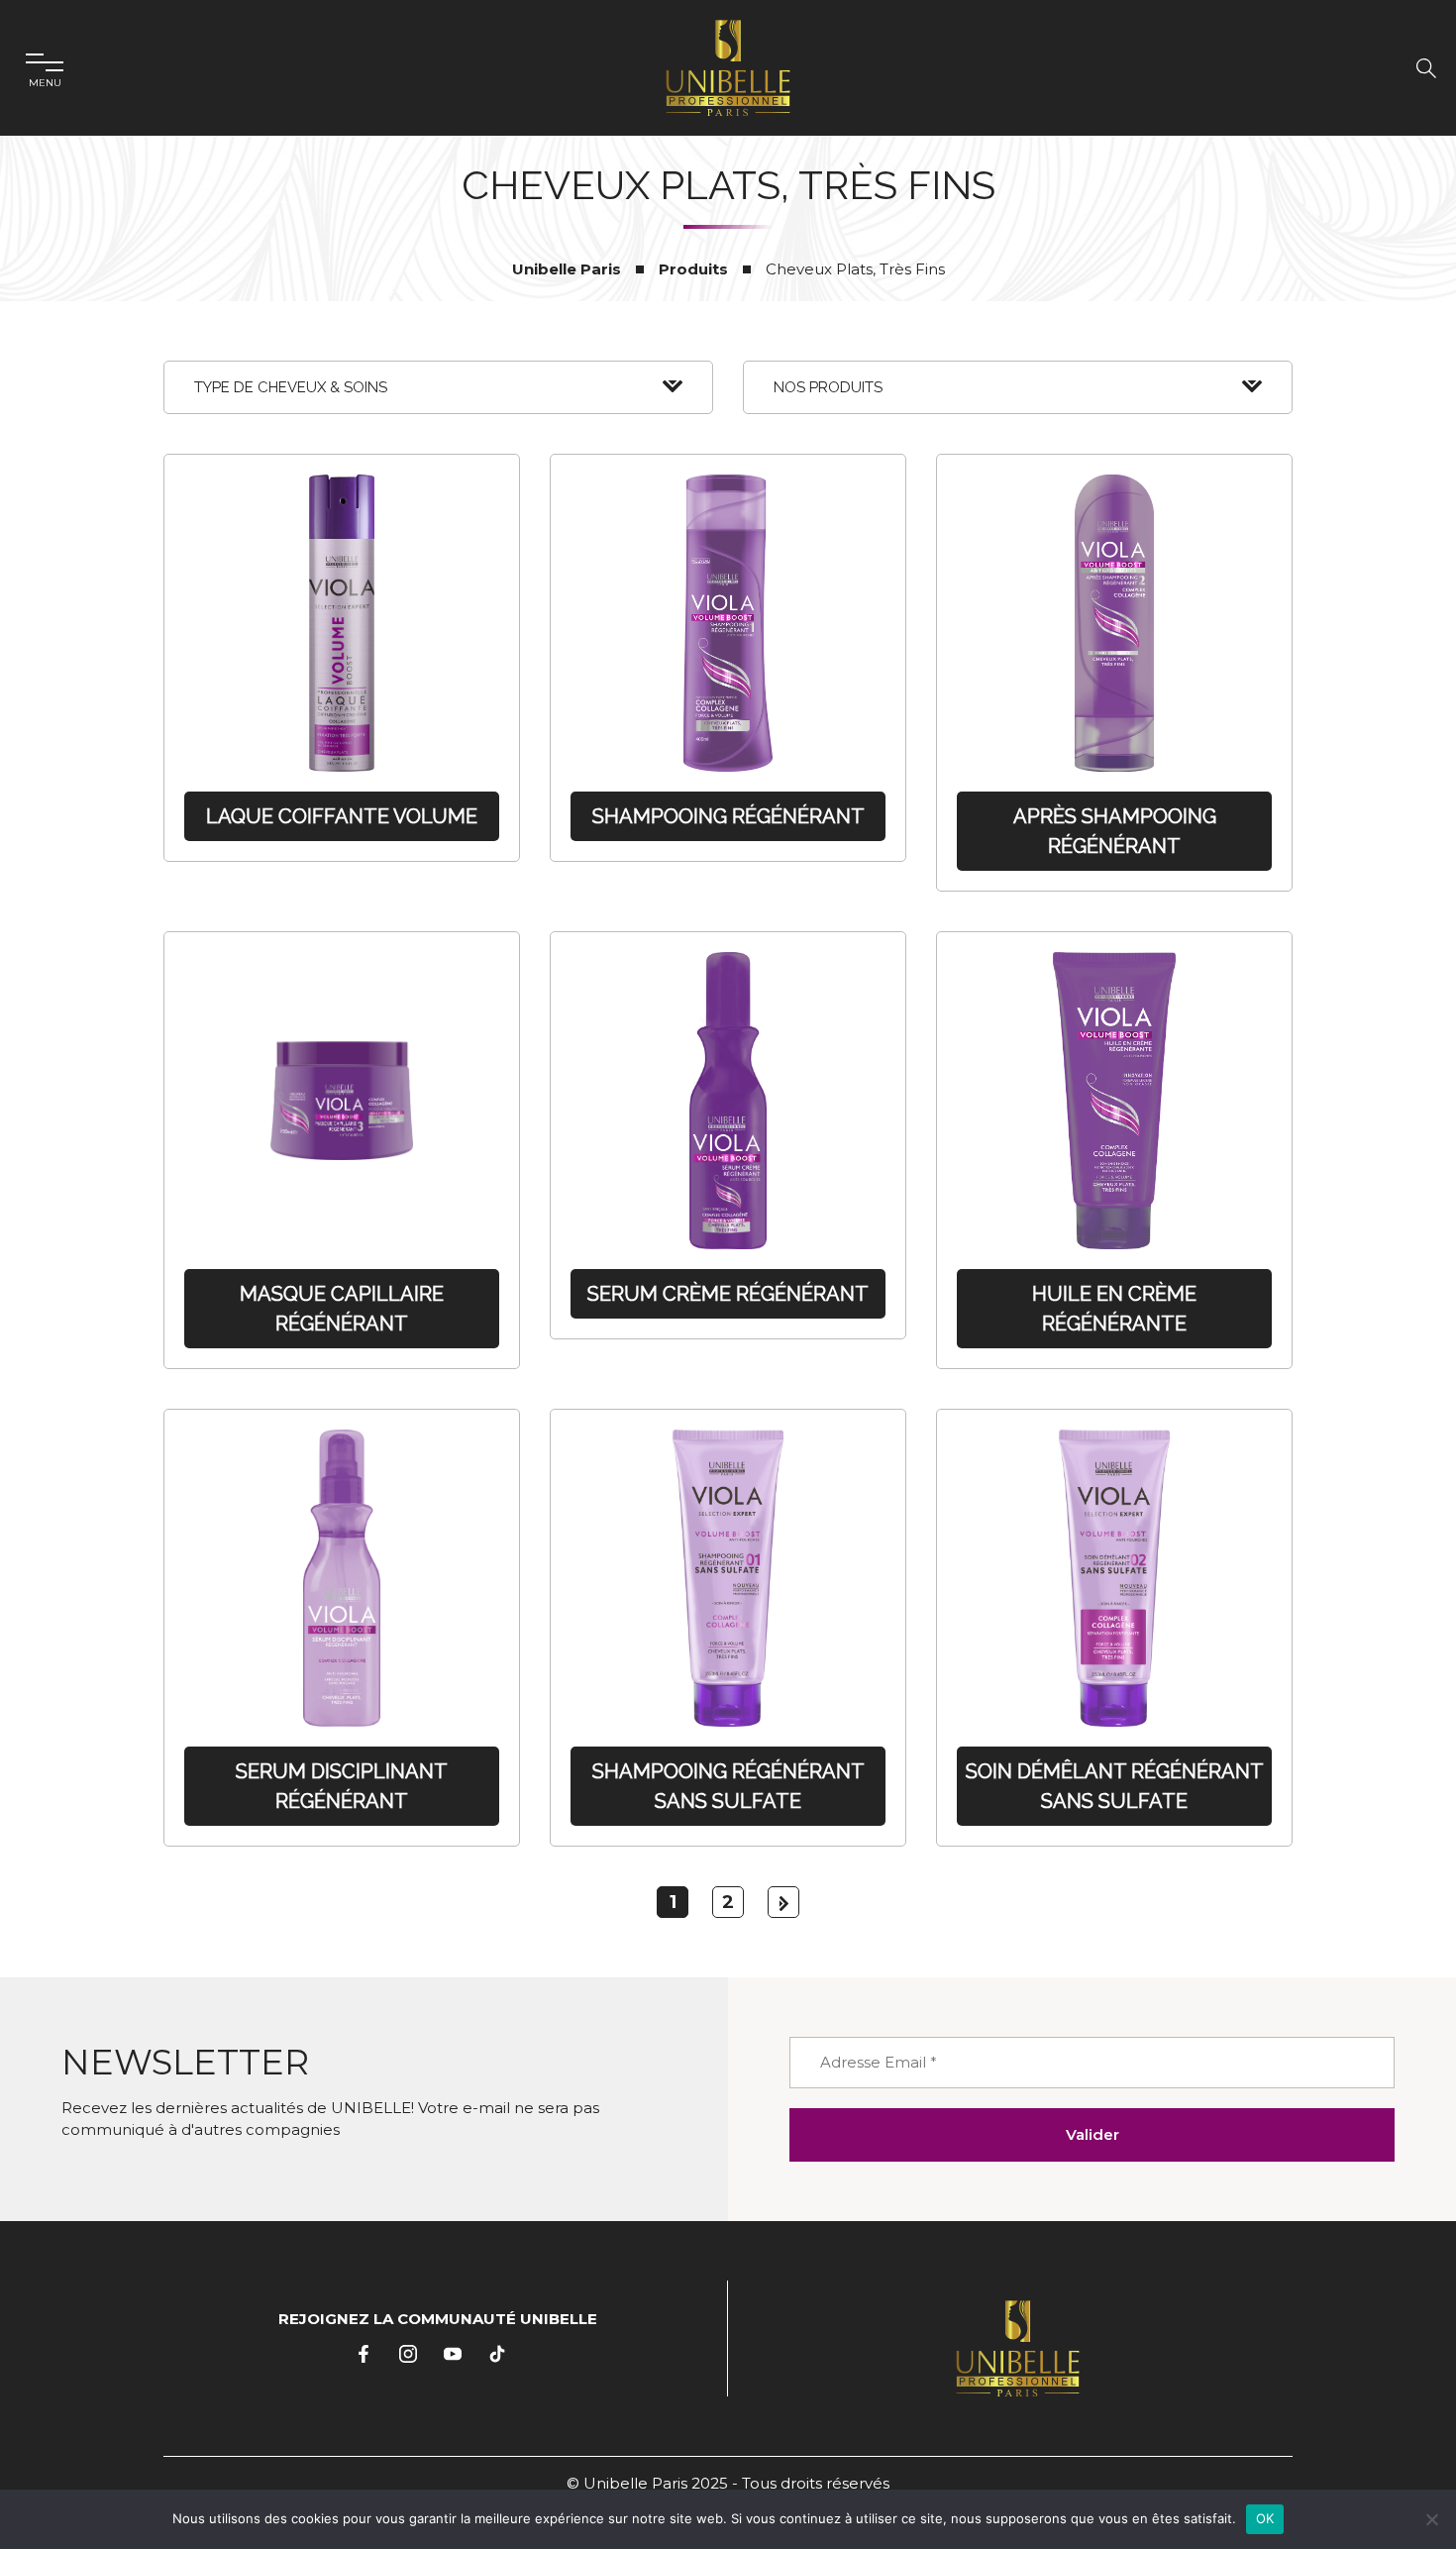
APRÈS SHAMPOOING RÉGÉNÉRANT (1115, 831)
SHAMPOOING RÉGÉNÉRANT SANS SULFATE (728, 1786)
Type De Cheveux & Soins (291, 387)
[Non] (1431, 2519)
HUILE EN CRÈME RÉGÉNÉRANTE (1114, 1309)
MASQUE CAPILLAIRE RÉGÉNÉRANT (342, 1309)
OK (1265, 2518)
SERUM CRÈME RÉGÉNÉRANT (728, 1294)
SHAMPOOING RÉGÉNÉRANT (728, 816)
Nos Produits (828, 387)
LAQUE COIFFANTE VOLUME (342, 816)
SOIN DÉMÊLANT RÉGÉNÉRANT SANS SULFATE (1115, 1786)
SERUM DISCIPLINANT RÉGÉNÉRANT (342, 1786)
